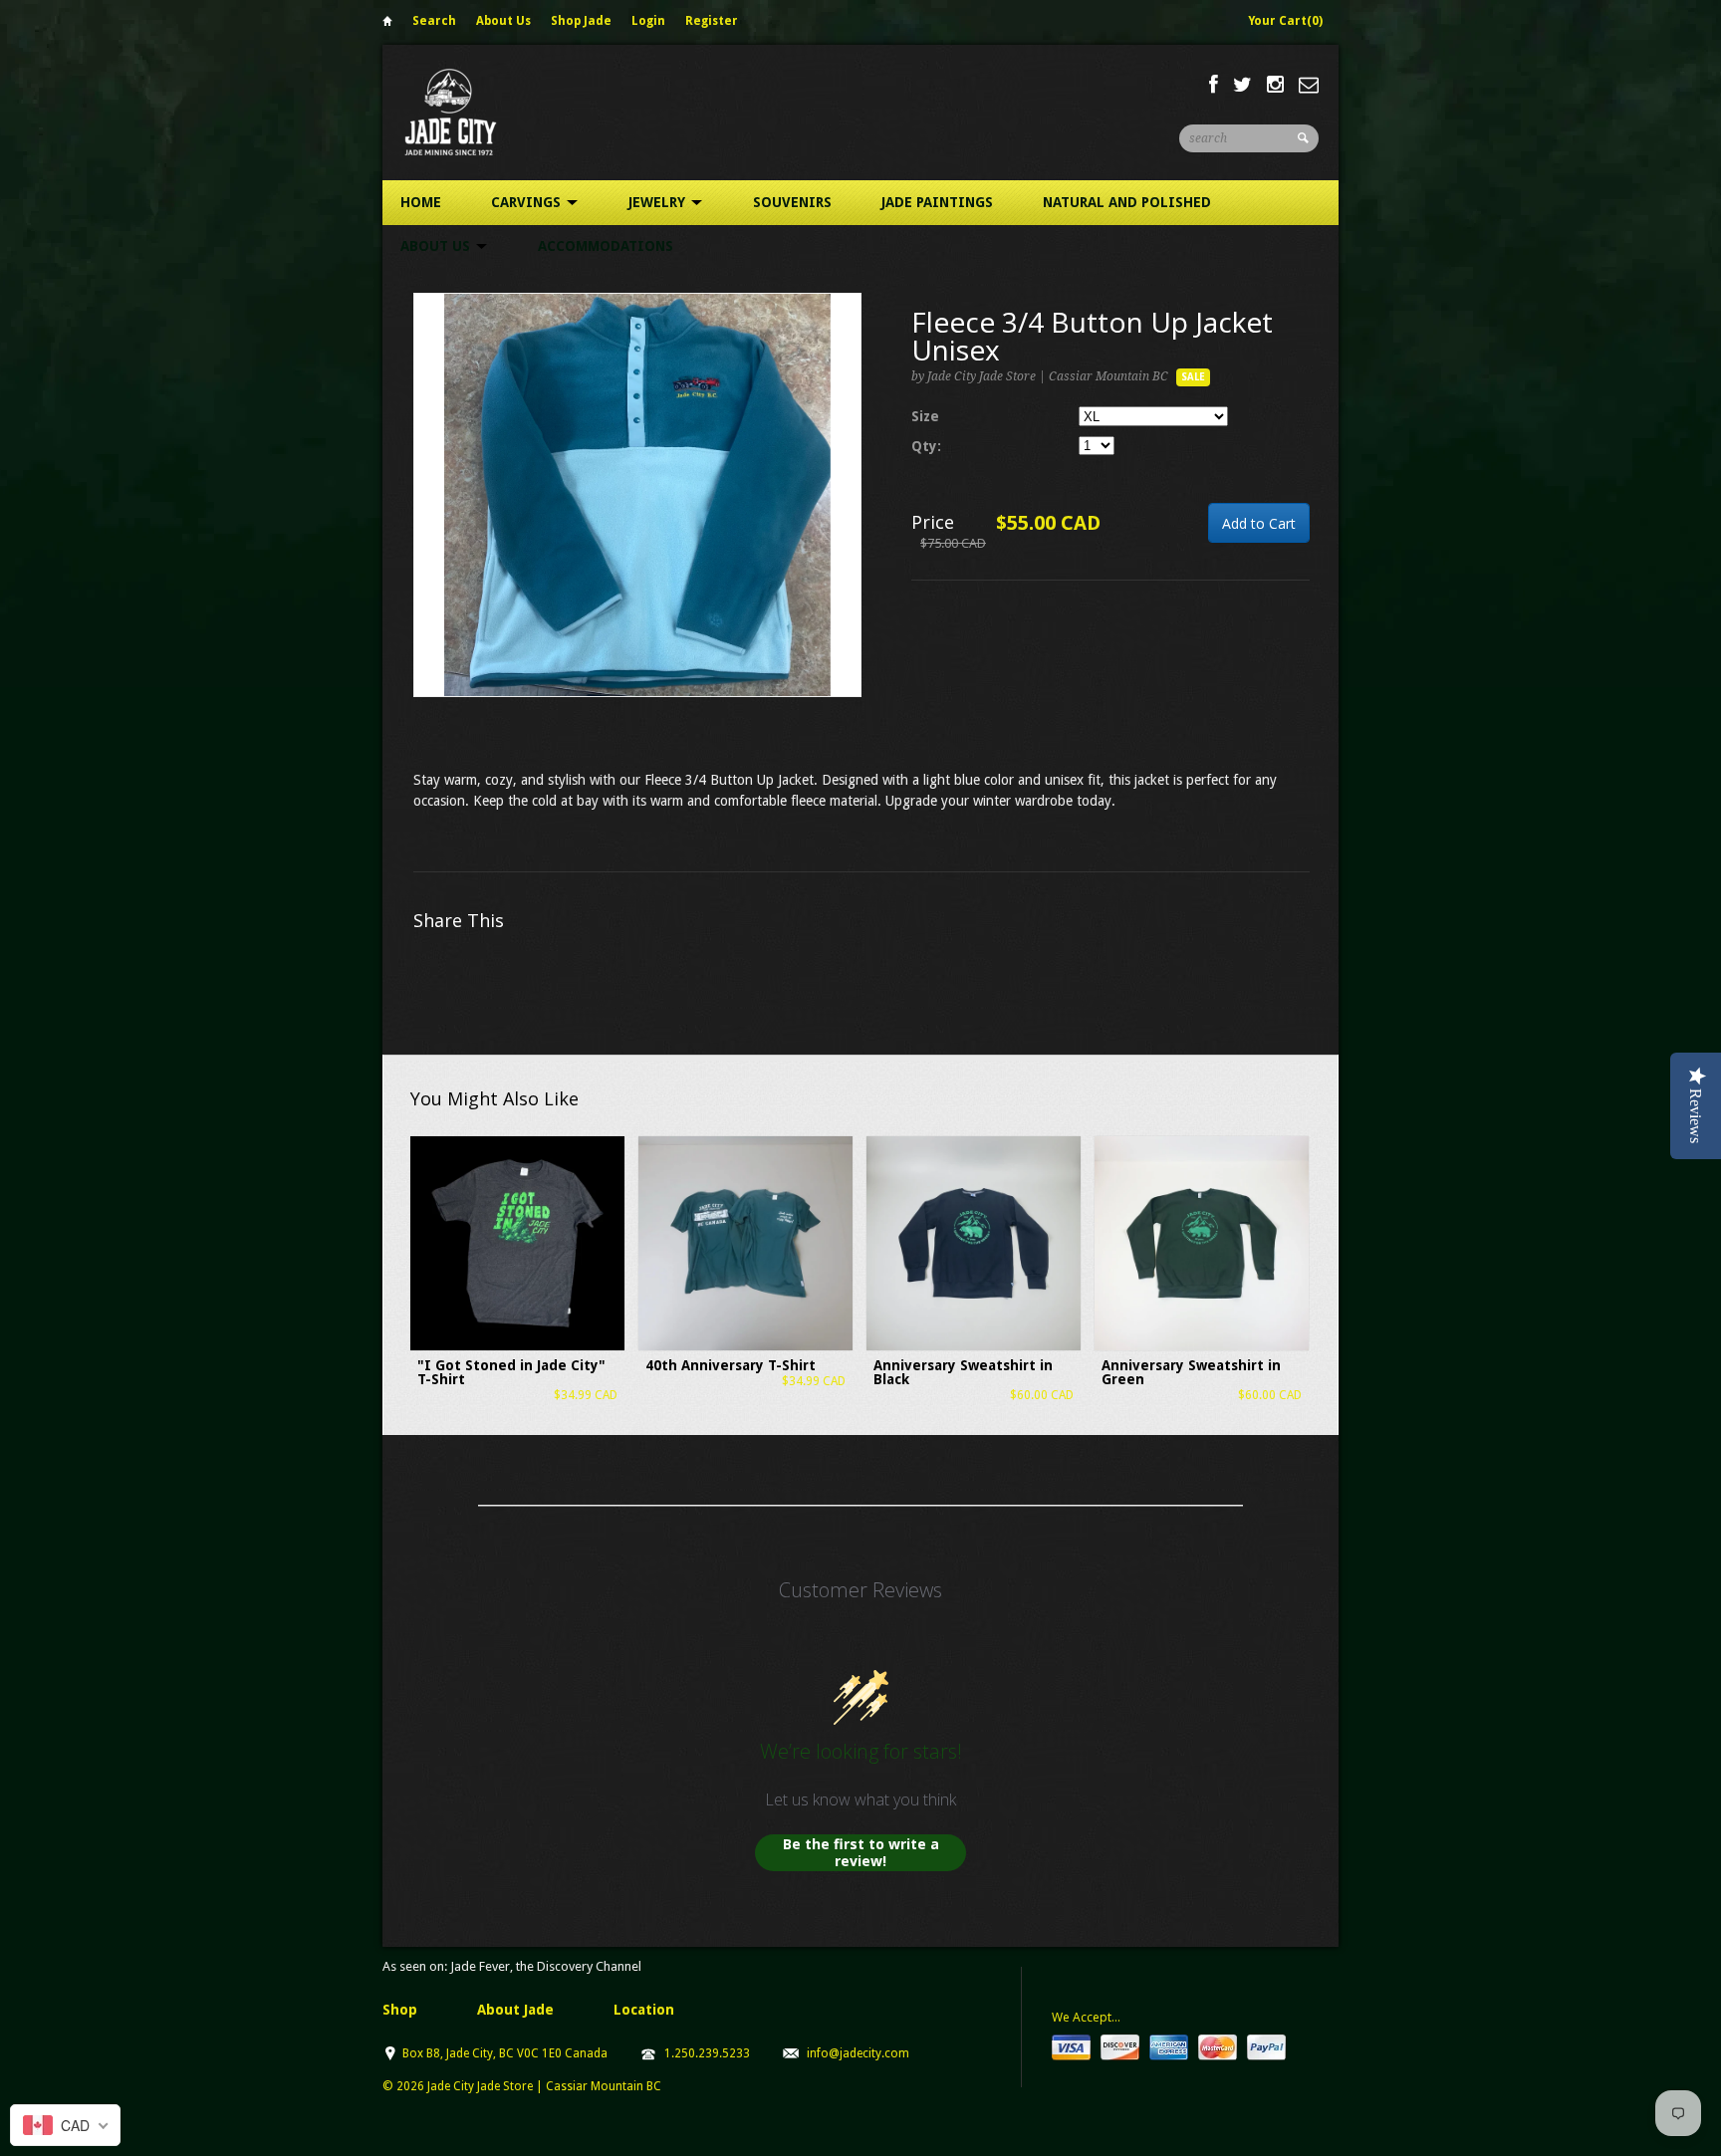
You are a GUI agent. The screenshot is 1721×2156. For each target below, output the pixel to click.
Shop (400, 2010)
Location (644, 2010)
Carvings (528, 202)
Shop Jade (581, 21)
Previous (429, 515)
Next (847, 515)
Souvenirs (792, 202)
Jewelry (659, 202)
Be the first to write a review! (861, 1853)
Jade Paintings (937, 202)
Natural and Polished (1127, 202)
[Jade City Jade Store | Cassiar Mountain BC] (469, 112)
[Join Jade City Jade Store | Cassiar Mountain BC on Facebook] (1214, 85)
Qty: (926, 446)
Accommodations (606, 246)
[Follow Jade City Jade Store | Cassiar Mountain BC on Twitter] (1242, 85)
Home (387, 24)
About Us (503, 21)
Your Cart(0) (1285, 21)
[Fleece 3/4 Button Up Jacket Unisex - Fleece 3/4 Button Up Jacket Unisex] (637, 495)
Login (648, 21)
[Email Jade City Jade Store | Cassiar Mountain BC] (1309, 85)
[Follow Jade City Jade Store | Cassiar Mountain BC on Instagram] (1275, 85)
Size (925, 416)
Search (434, 21)
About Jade (515, 2010)
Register (712, 21)
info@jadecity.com (858, 2053)
